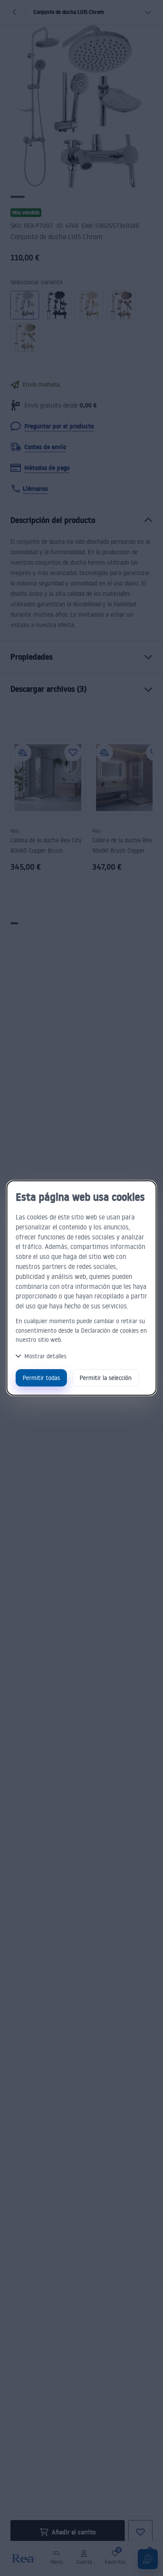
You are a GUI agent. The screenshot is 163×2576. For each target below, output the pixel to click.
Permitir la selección (106, 1378)
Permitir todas (41, 1378)
